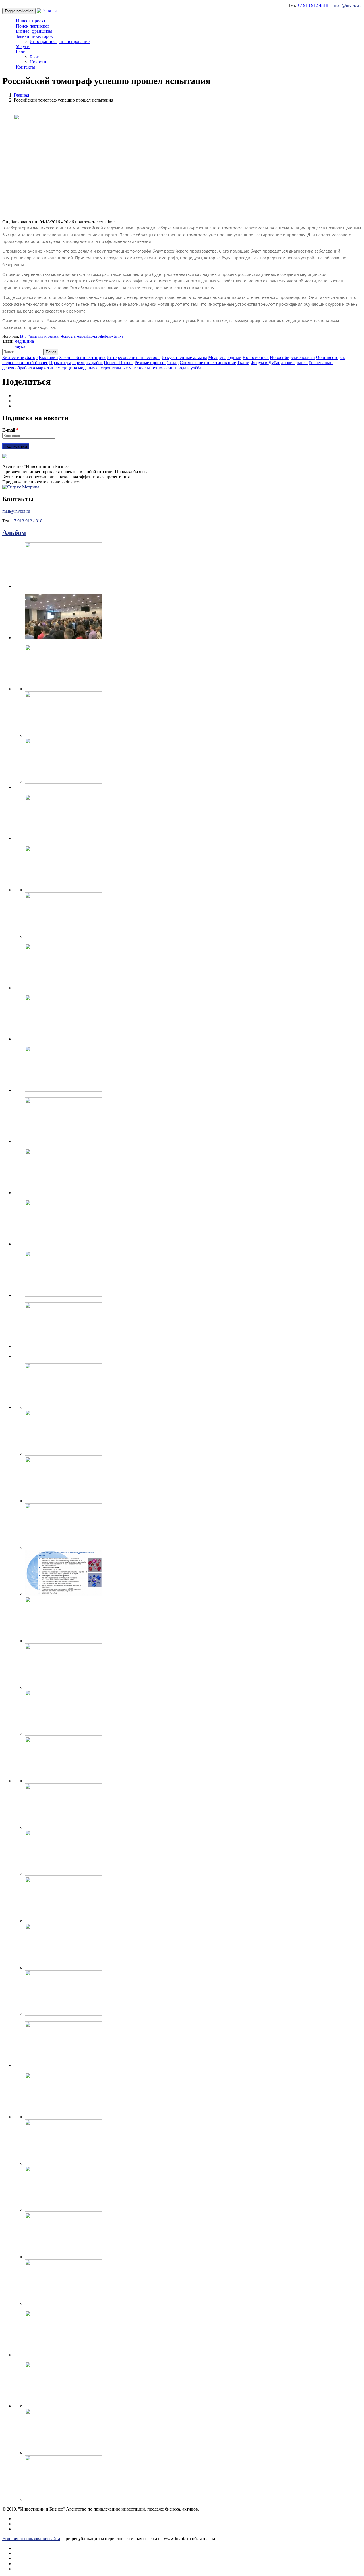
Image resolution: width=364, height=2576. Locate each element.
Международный (225, 357)
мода (83, 368)
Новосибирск (256, 357)
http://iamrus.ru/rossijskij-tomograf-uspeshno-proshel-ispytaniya (72, 336)
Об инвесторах (330, 357)
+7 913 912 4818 (313, 5)
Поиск (51, 352)
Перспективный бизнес (25, 363)
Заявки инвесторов (34, 36)
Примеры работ (87, 363)
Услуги (23, 47)
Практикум (60, 363)
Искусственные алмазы (184, 357)
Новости (38, 62)
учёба (196, 368)
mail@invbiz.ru (348, 5)
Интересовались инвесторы (134, 357)
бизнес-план (321, 363)
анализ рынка (294, 363)
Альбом (14, 533)
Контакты (25, 67)
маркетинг (46, 368)
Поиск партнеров (33, 26)
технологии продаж (170, 368)
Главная (21, 95)
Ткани (243, 363)
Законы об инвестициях (82, 357)
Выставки (48, 357)
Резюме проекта (150, 363)
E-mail (10, 430)
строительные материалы (125, 368)
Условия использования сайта (31, 2539)
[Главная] (47, 11)
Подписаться (16, 446)
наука (20, 346)
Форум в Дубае (265, 363)
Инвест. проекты (32, 21)
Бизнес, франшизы (34, 31)
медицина (24, 341)
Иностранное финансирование (60, 41)
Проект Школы (119, 363)
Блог (20, 52)
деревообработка (19, 368)
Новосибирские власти (292, 357)
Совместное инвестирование (208, 363)
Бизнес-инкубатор (20, 357)
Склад (173, 363)
